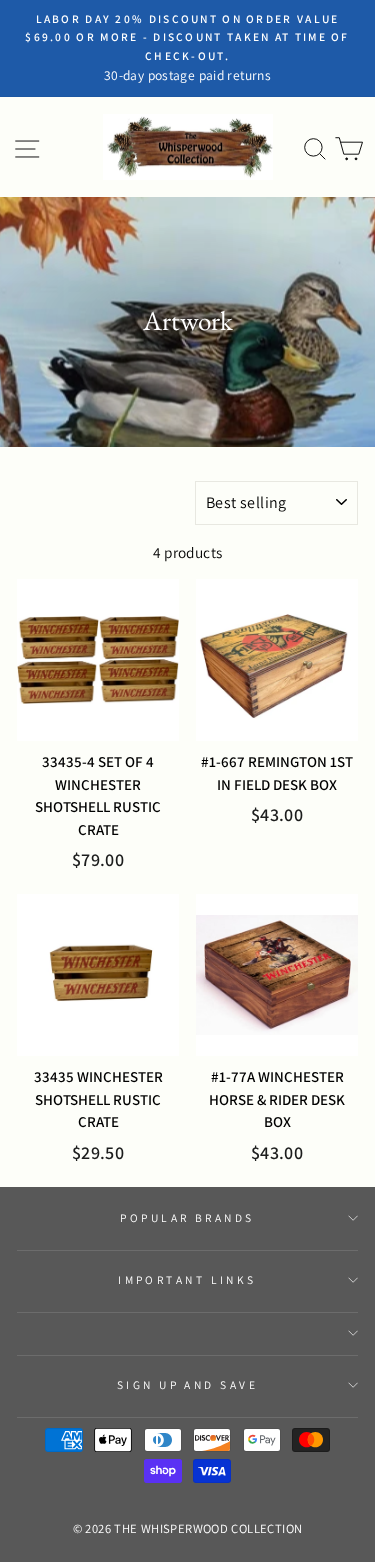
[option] (187, 48)
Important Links (187, 1279)
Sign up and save (187, 1384)
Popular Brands (187, 1217)
